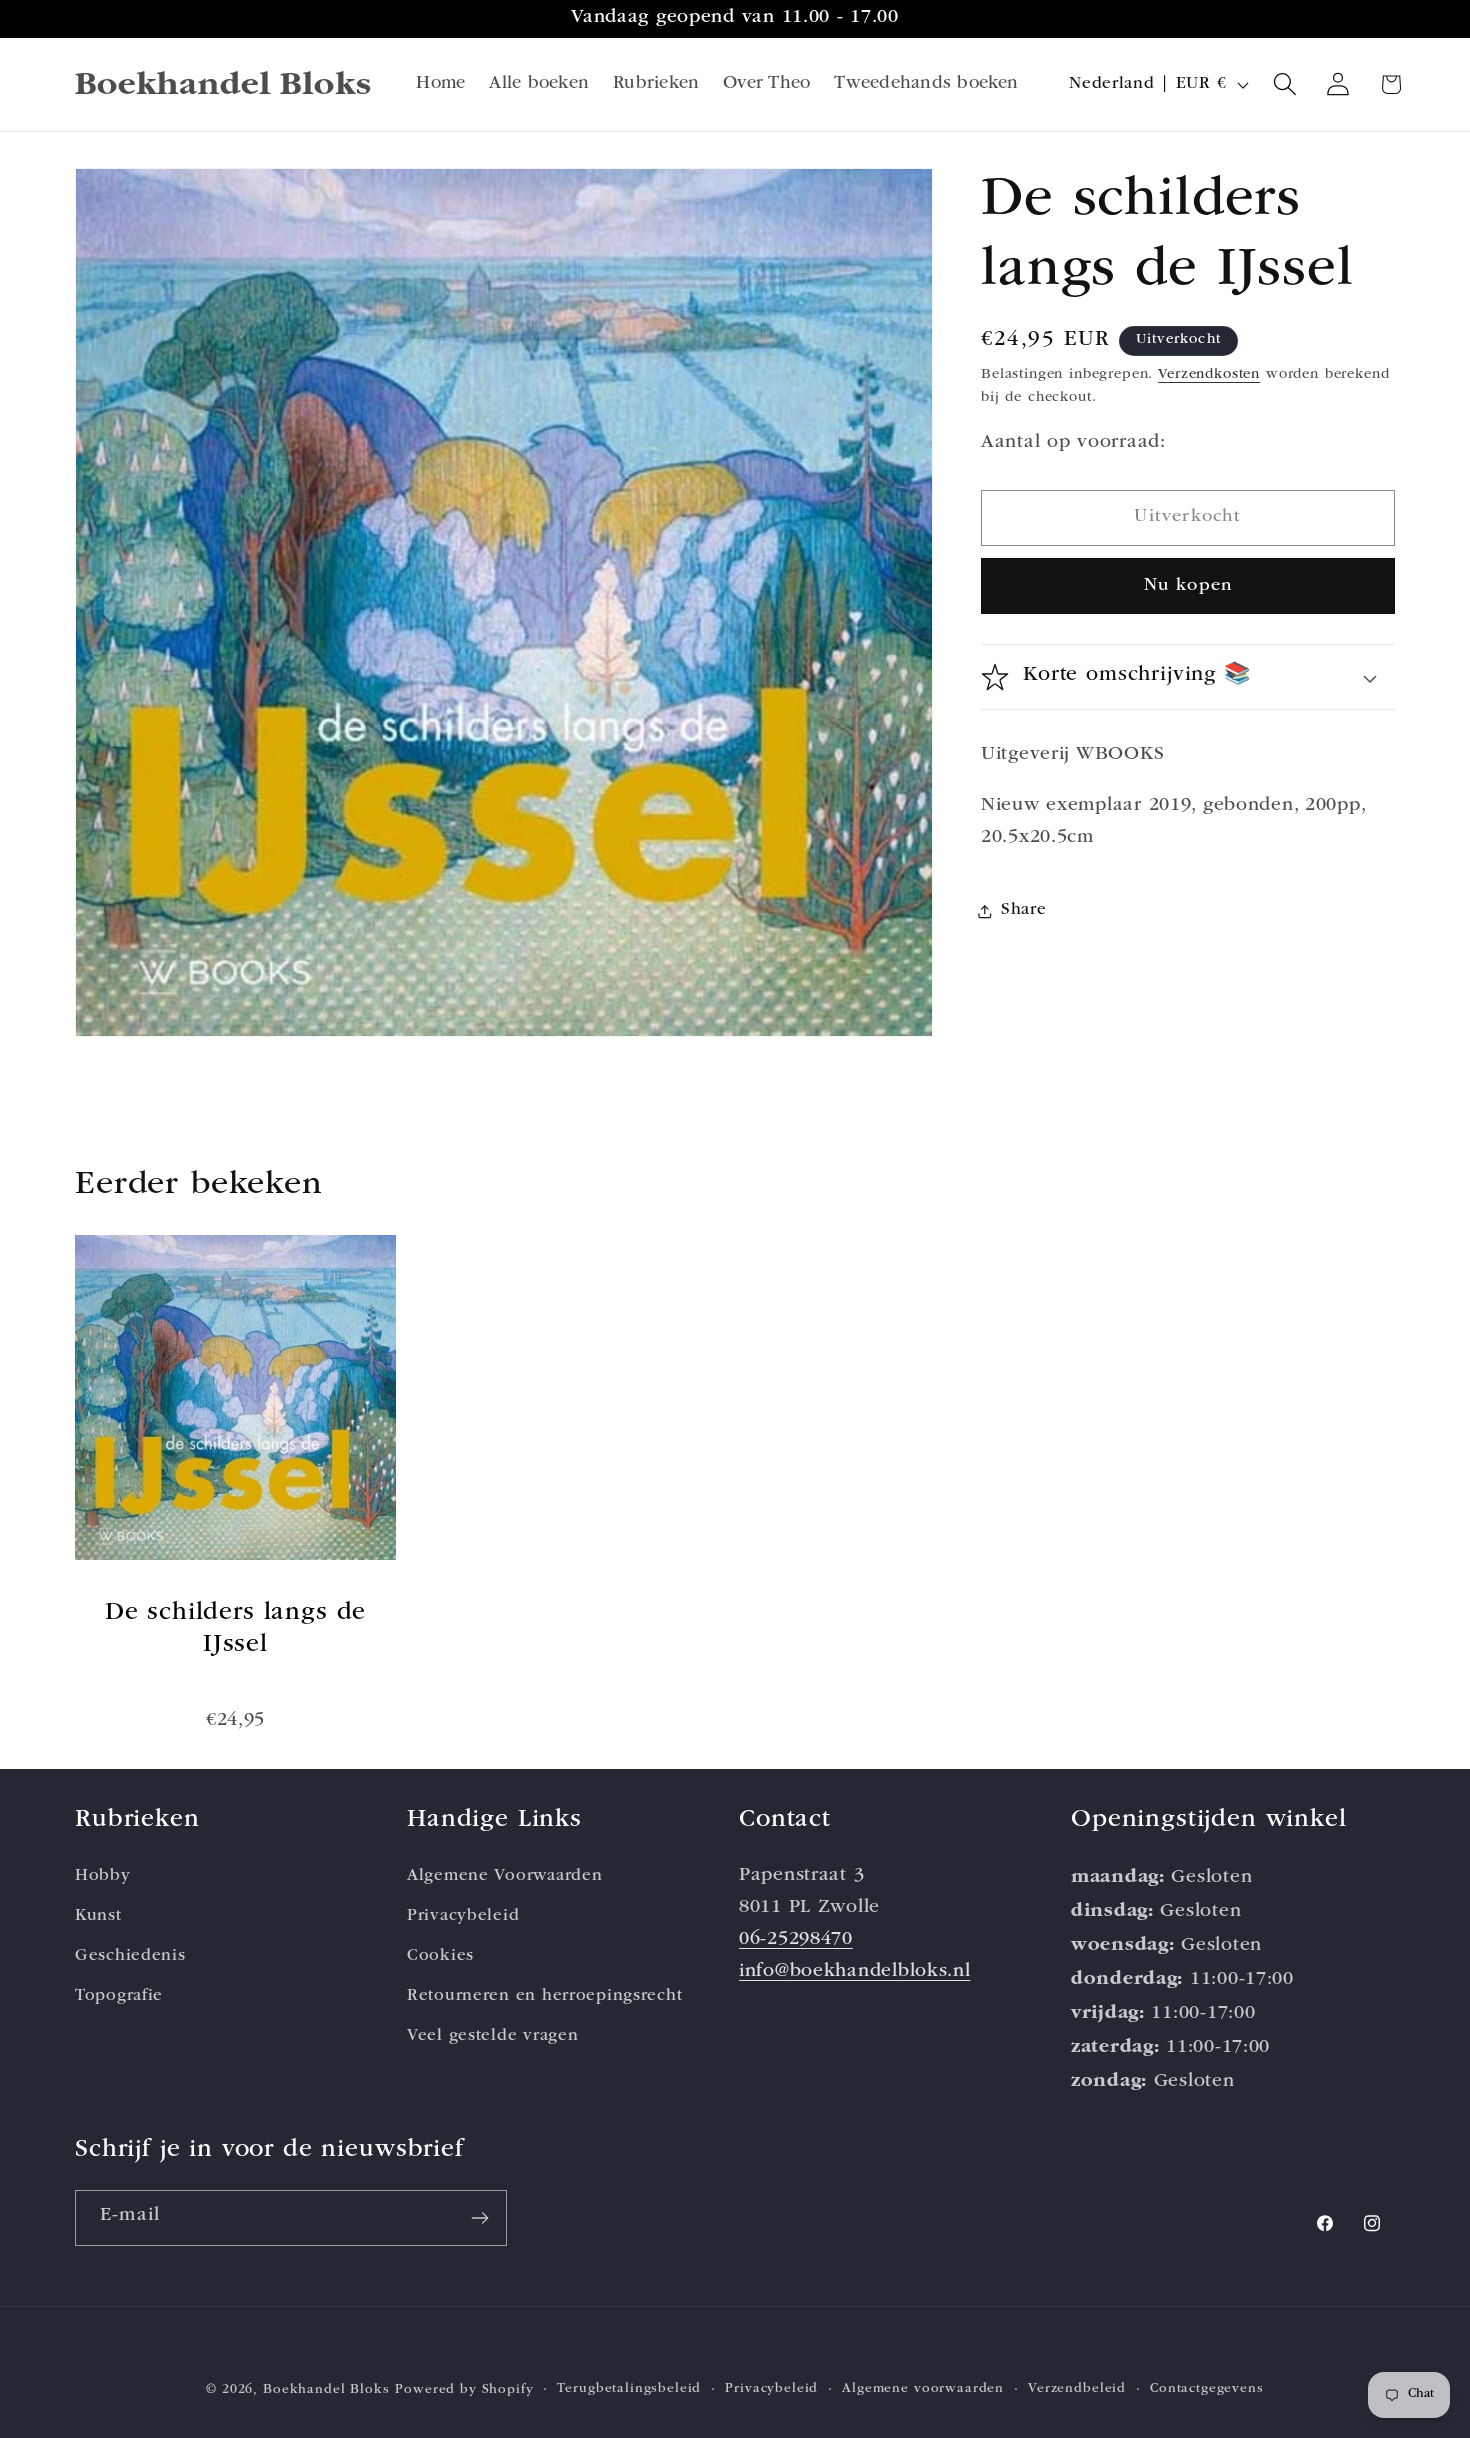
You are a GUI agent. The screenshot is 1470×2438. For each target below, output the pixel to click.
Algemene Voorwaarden (504, 1876)
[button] (1285, 84)
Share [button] (1024, 911)
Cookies (440, 1956)
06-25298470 (796, 1940)
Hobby (103, 1876)
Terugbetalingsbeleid (629, 2389)
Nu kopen (1188, 586)
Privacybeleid (463, 1916)
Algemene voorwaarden (923, 2389)
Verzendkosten (1209, 375)
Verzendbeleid (1077, 2389)
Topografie (119, 1996)
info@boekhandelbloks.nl (855, 1972)
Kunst (98, 1916)
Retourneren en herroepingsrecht (544, 1996)
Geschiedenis (130, 1956)
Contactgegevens (1207, 2389)
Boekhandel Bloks (326, 2390)
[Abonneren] (479, 2218)
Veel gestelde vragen (492, 2036)
